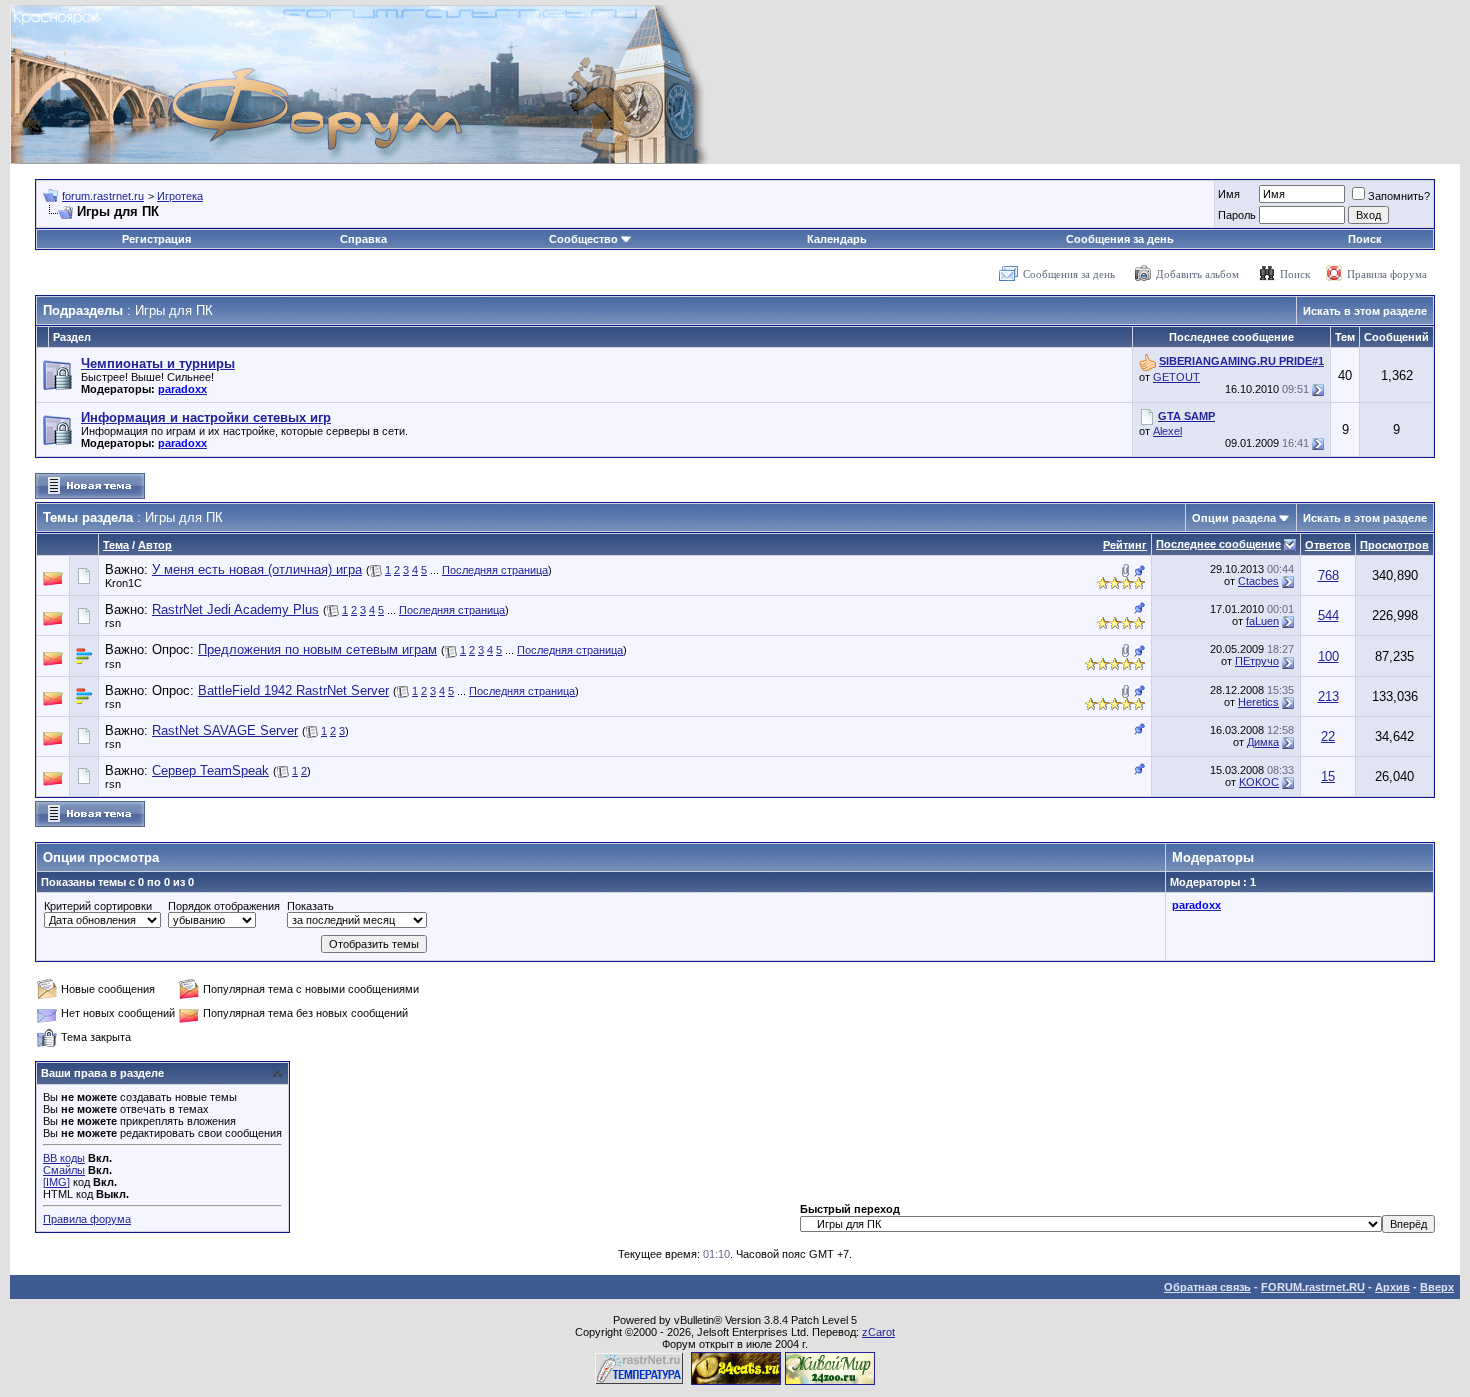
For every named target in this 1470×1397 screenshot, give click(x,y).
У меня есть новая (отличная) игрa (257, 569)
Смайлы (64, 1170)
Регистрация (156, 239)
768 (1328, 575)
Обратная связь (1207, 1287)
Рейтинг (1125, 545)
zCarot (878, 1332)
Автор (155, 545)
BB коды (64, 1158)
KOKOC (1259, 782)
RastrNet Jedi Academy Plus (235, 609)
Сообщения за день (1120, 239)
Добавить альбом (1197, 274)
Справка (363, 239)
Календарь (837, 239)
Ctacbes (1258, 581)
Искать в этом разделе (1365, 311)
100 (1328, 656)
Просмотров (1394, 545)
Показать (310, 906)
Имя (1229, 194)
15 (1328, 776)
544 (1328, 615)
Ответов (1328, 545)
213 (1328, 696)
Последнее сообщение (1218, 544)
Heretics (1258, 702)
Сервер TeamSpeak (210, 770)
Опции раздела (1234, 518)
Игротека (180, 196)
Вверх (1437, 1287)
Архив (1392, 1287)
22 (1328, 736)
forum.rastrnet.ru (103, 196)
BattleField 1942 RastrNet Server (293, 690)
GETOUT (1176, 377)
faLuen (1262, 621)
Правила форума (1387, 274)
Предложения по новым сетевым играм (317, 649)
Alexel (1167, 431)
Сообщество (583, 239)
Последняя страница (495, 570)
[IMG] (56, 1182)
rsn (113, 623)
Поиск (1365, 239)
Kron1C (123, 583)
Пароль (1237, 215)
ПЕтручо (1257, 661)
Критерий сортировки (98, 906)
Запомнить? (1399, 196)
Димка (1263, 742)
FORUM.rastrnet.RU (1313, 1287)
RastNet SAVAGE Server (225, 730)
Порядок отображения (224, 906)
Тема (116, 545)
